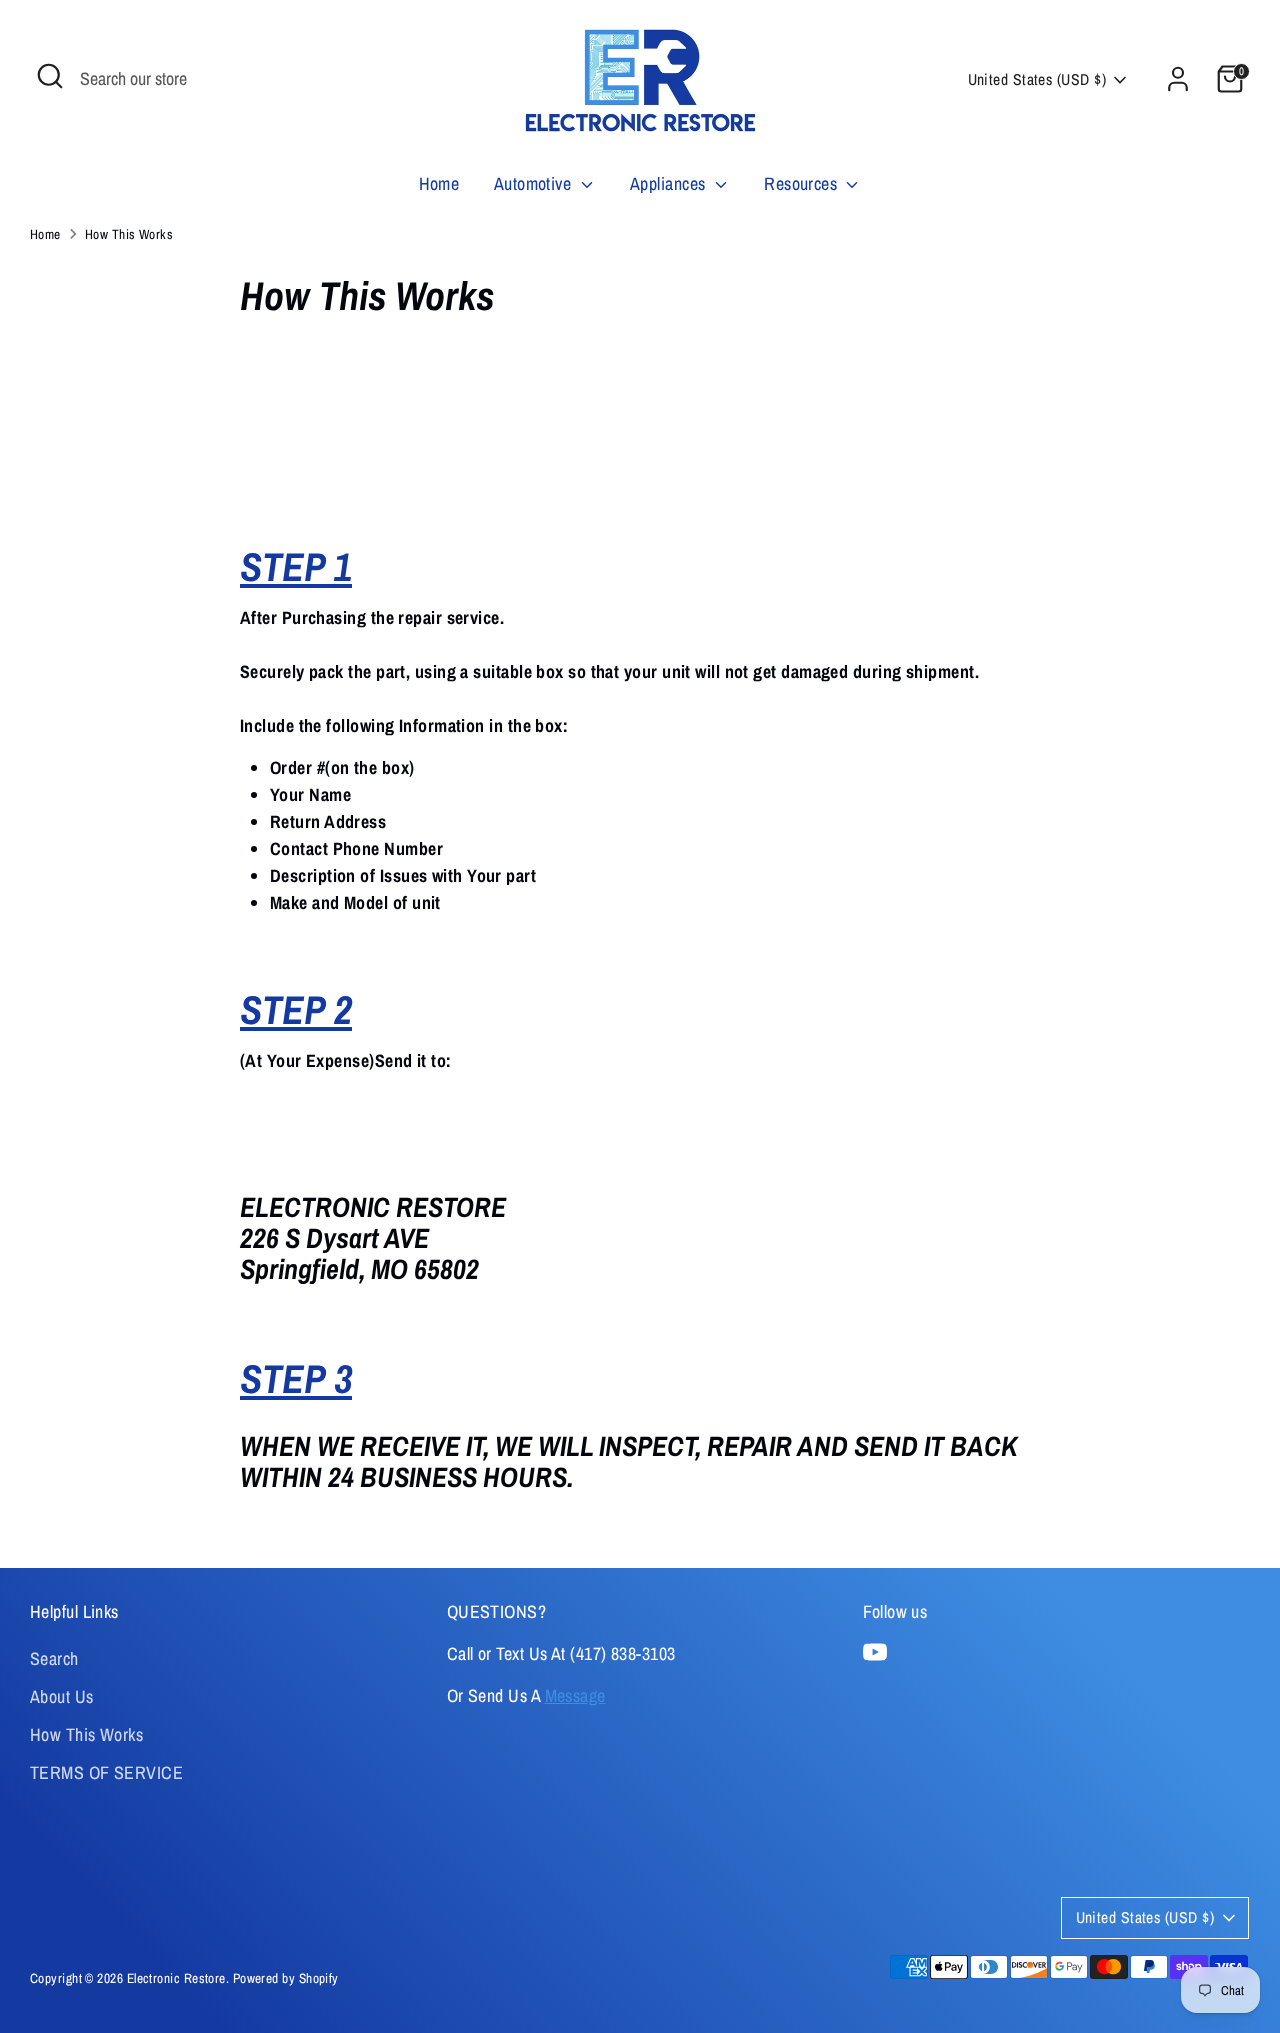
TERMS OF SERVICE (106, 1772)
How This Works (129, 234)
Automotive (535, 183)
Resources (803, 183)
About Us (62, 1696)
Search (54, 1658)
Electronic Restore (176, 1978)
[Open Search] (50, 76)
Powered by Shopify (286, 1978)
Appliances (670, 183)
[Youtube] (875, 1652)
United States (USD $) (1037, 79)
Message (575, 1695)
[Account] (1178, 79)
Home (439, 183)
